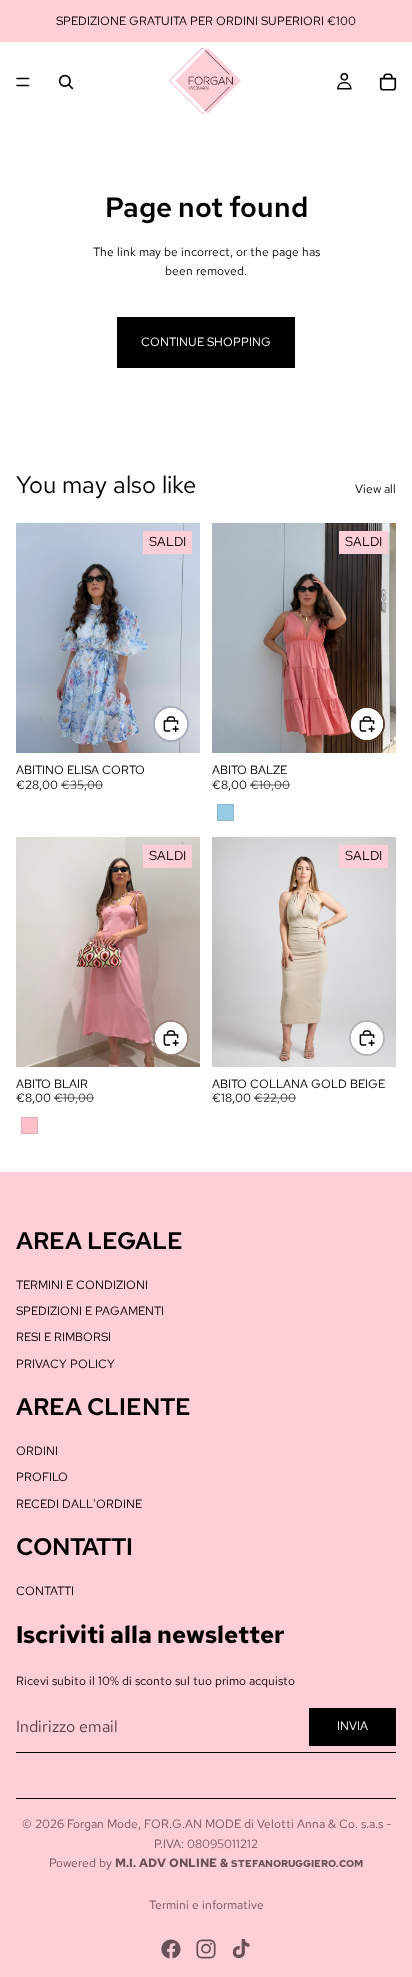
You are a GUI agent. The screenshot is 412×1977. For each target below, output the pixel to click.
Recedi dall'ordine (79, 1504)
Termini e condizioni (82, 1285)
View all (375, 489)
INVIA (352, 1727)
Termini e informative (206, 1905)
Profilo (42, 1477)
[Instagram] (206, 1949)
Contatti (45, 1591)
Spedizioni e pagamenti (90, 1311)
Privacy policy (65, 1364)
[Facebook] (171, 1949)
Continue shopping (206, 342)
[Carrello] (388, 82)
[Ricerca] (66, 82)
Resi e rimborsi (63, 1337)
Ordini (37, 1451)
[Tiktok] (241, 1949)
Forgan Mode (102, 1824)
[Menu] (23, 82)
